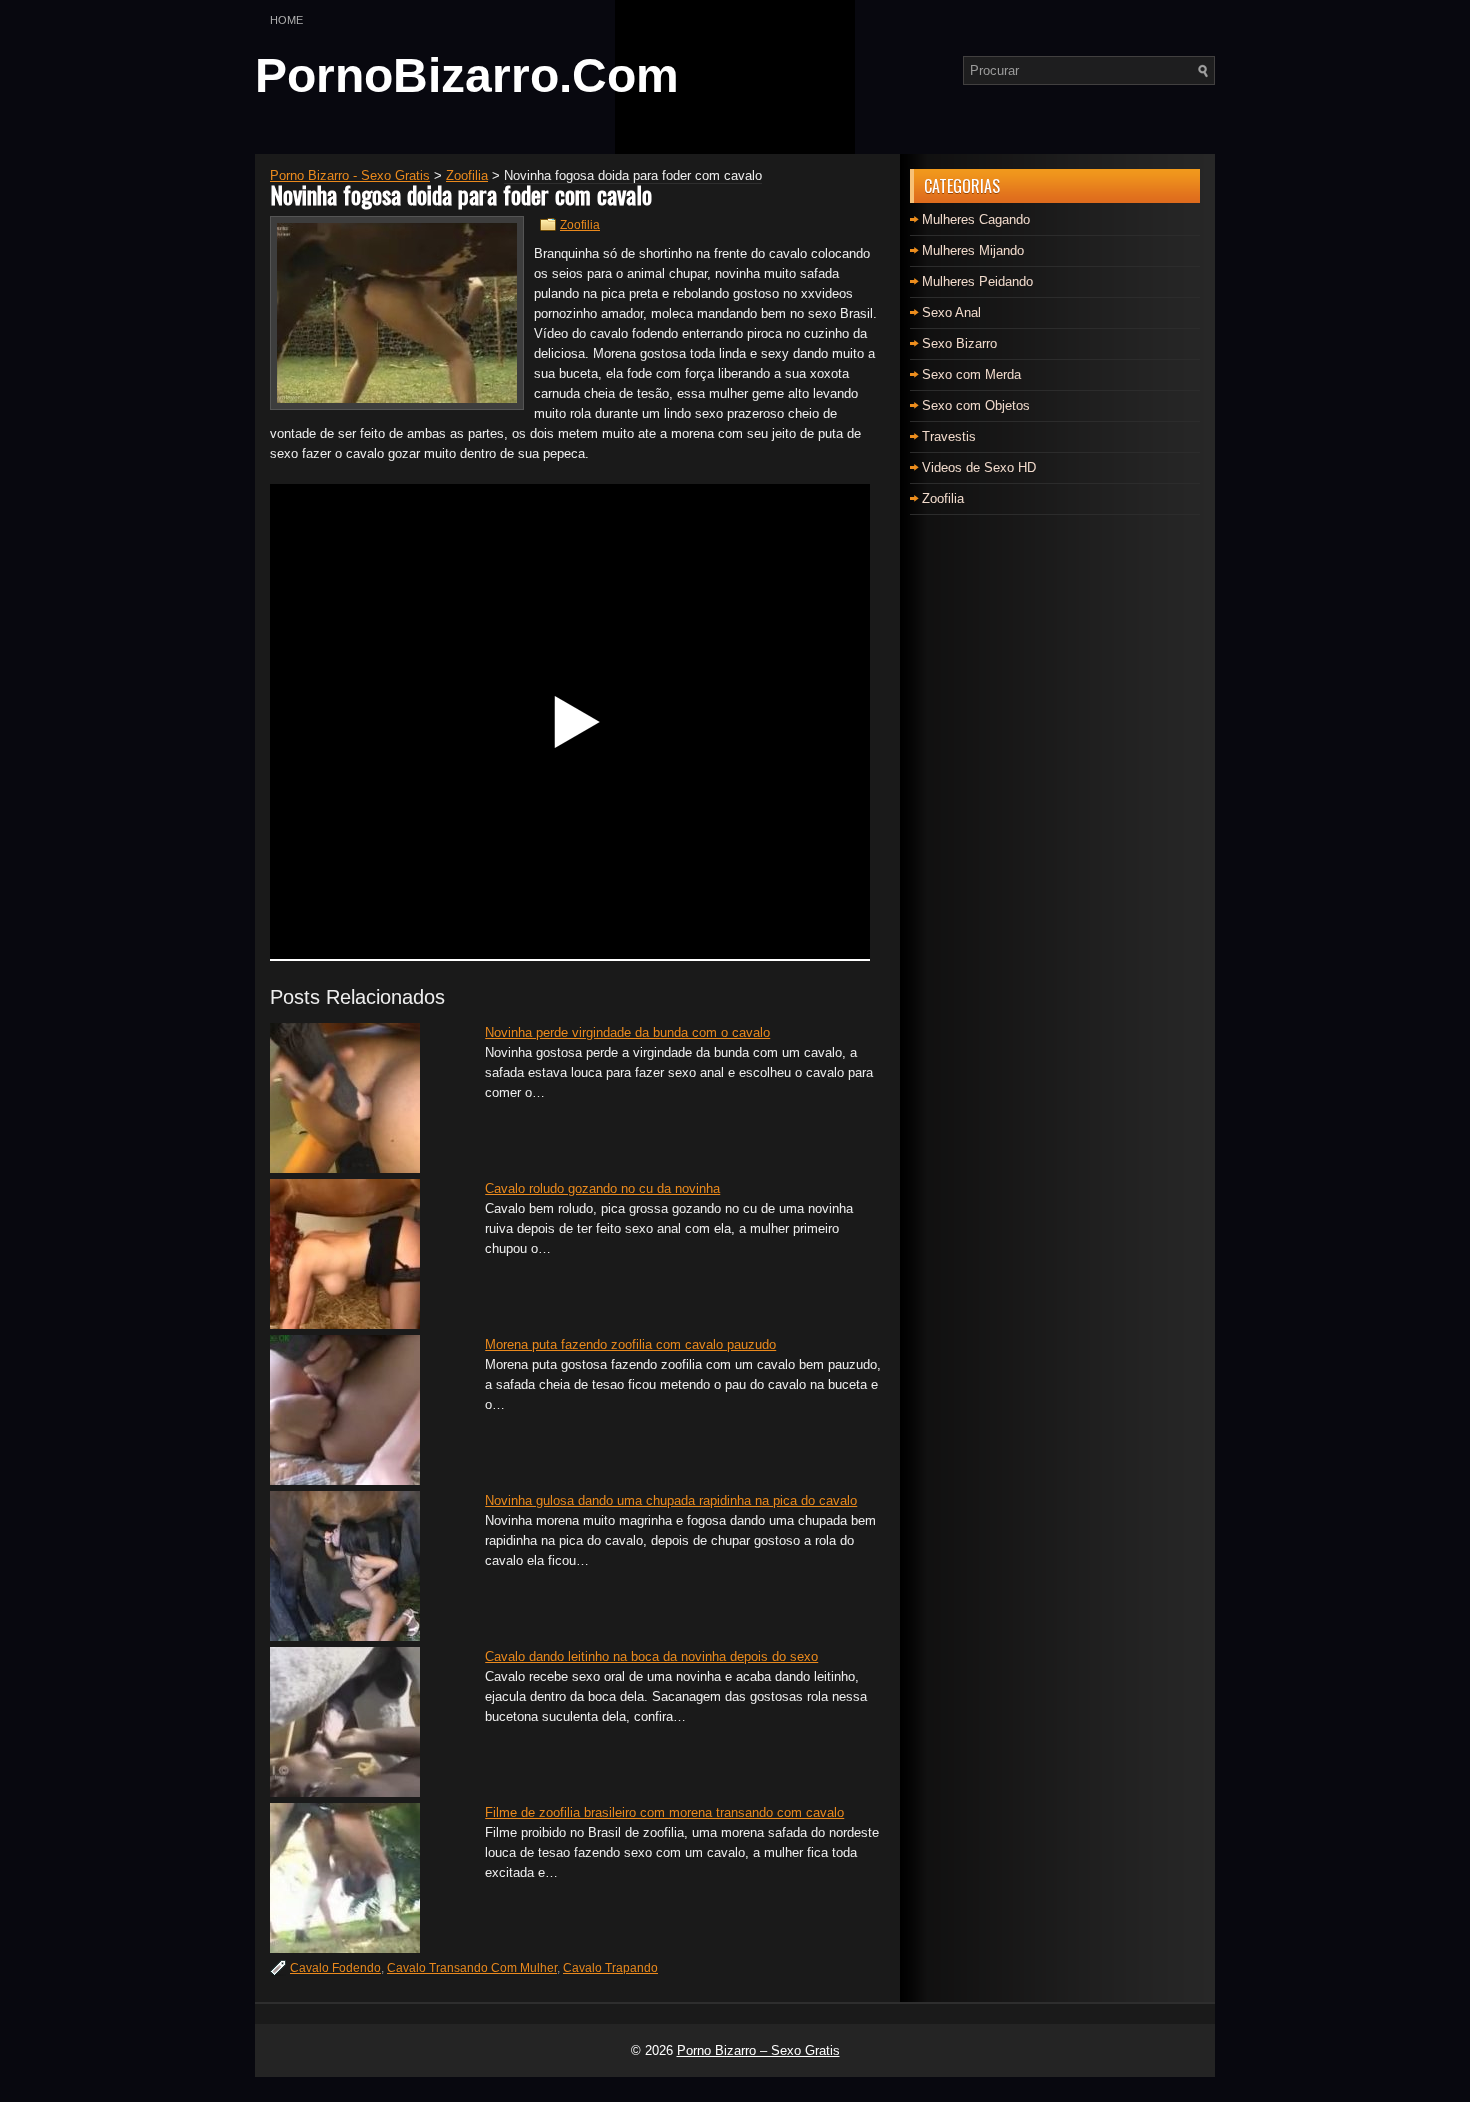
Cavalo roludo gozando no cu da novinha (602, 1188)
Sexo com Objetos (976, 405)
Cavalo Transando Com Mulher (472, 1968)
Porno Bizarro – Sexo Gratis (758, 2050)
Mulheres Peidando (977, 281)
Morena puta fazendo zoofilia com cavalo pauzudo (630, 1344)
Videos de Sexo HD (979, 467)
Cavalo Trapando (610, 1968)
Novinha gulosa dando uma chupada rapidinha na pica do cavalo (671, 1500)
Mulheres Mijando (973, 250)
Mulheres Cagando (976, 219)
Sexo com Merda (971, 374)
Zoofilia (580, 225)
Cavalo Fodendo (335, 1968)
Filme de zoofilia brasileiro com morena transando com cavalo (664, 1812)
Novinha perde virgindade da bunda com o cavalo (627, 1032)
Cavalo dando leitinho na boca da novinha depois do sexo (651, 1656)
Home (286, 20)
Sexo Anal (951, 312)
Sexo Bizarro (959, 343)
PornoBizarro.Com (467, 75)
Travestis (949, 436)
